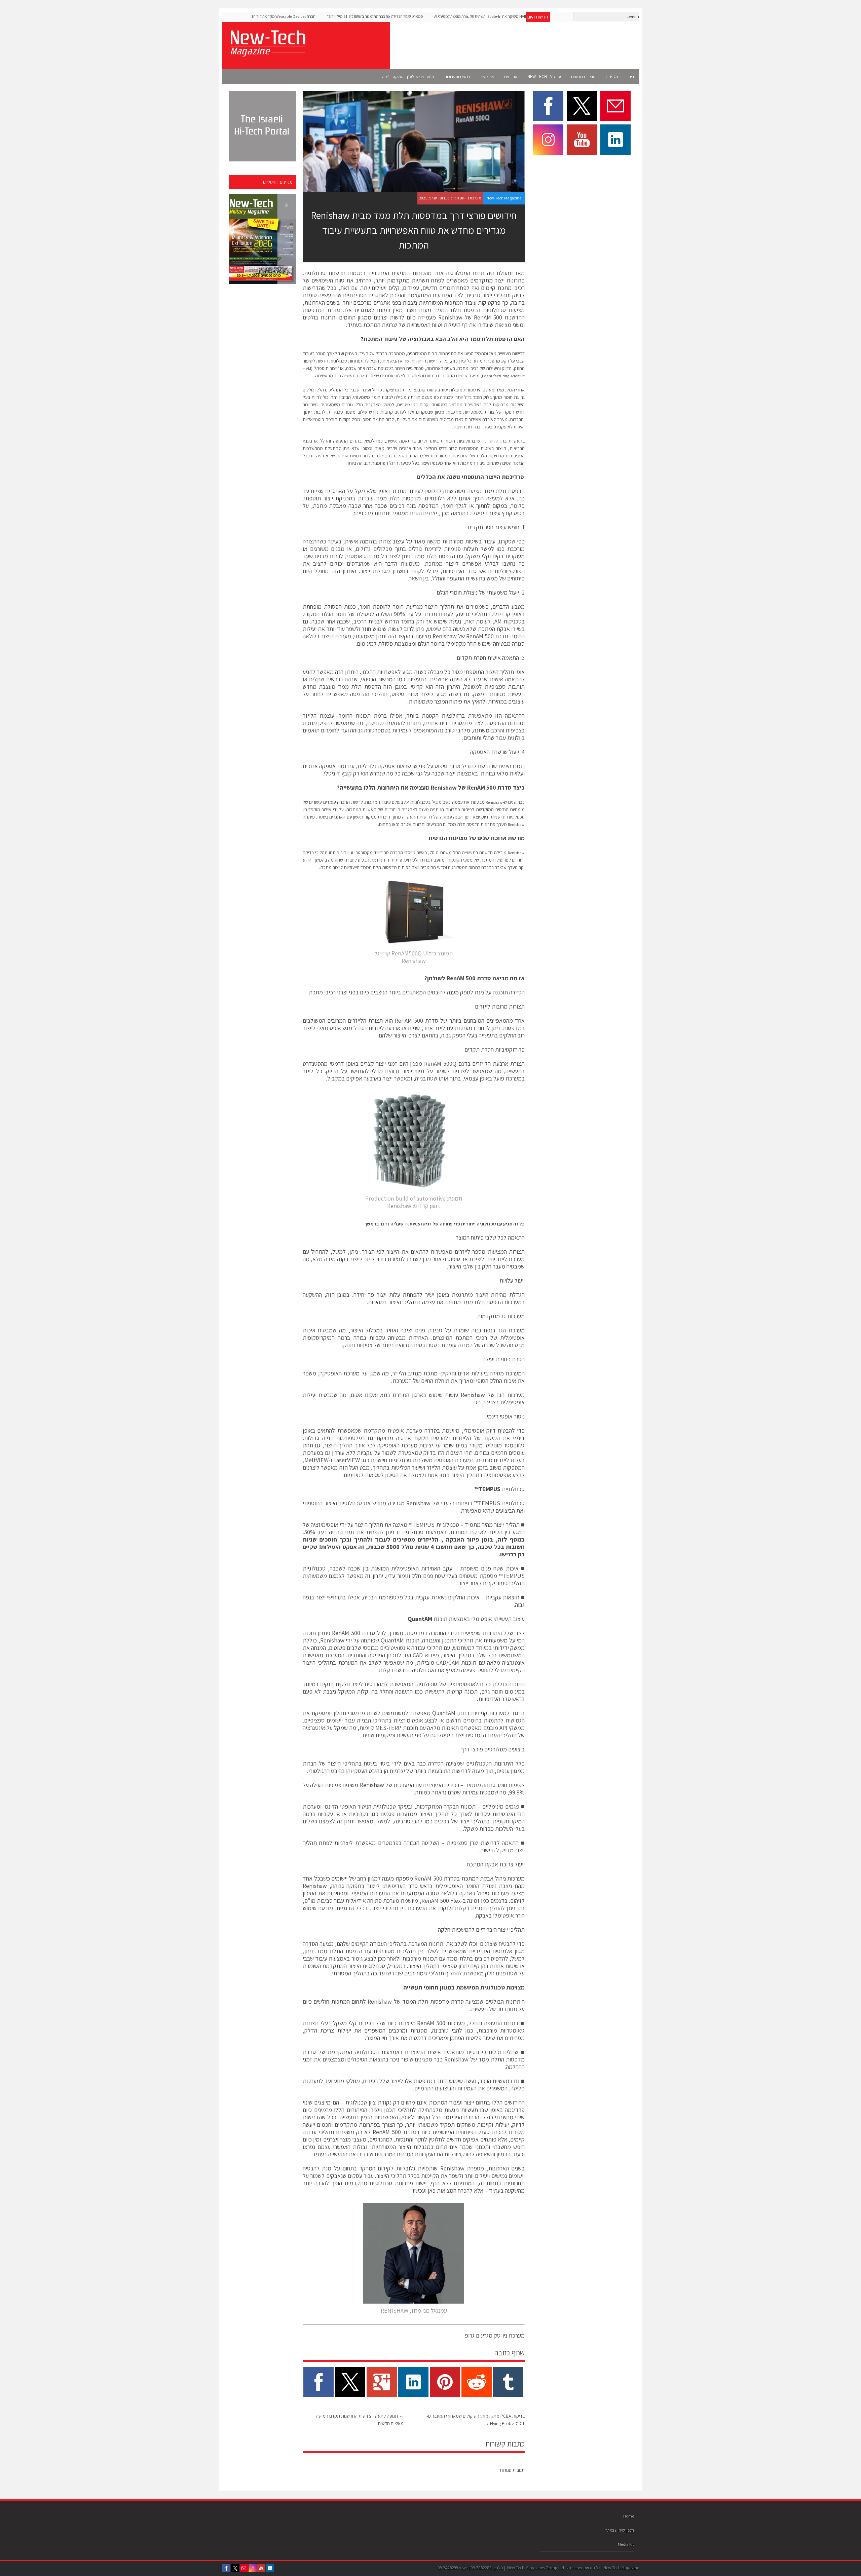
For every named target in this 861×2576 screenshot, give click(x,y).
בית (631, 77)
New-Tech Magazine (504, 198)
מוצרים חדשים (583, 77)
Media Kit (626, 2544)
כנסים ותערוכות (457, 77)
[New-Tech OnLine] (267, 53)
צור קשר (487, 77)
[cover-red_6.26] (262, 239)
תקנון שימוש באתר (620, 2530)
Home (629, 2516)
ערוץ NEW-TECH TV (544, 77)
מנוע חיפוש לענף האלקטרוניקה (408, 77)
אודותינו (511, 77)
